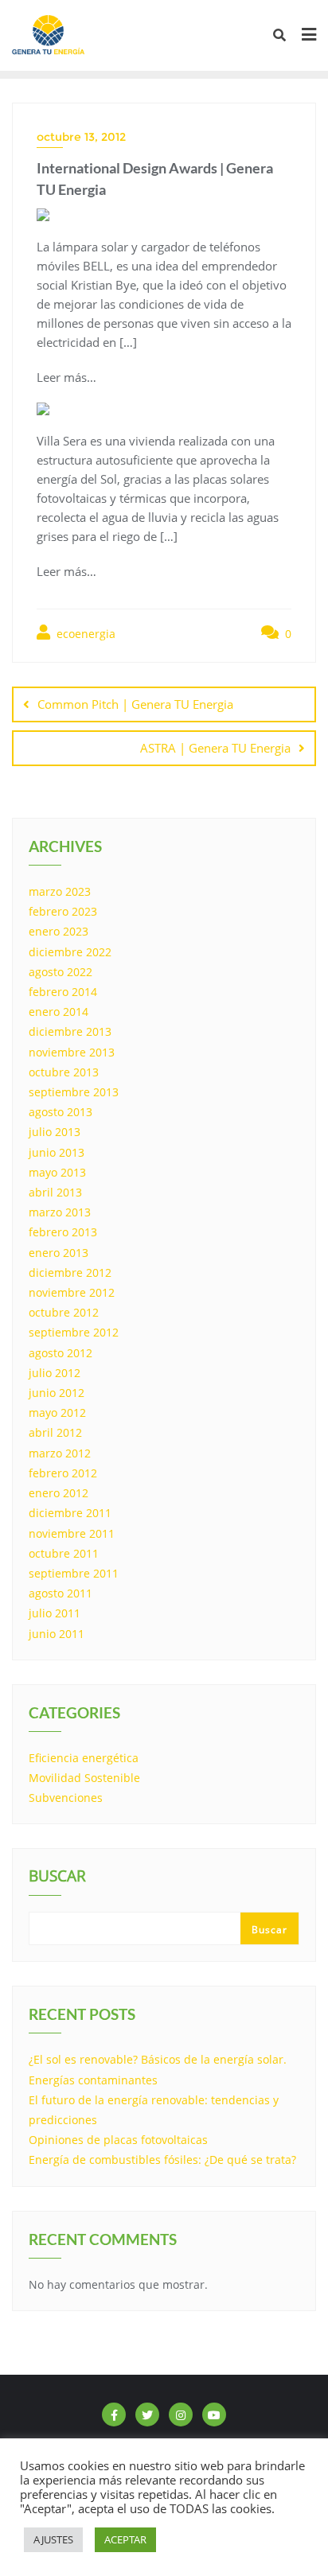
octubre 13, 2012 (81, 137)
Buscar (57, 1878)
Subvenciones (66, 1798)
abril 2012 (55, 1432)
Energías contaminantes (93, 2080)
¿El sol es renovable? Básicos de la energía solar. (158, 2059)
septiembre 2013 (74, 1092)
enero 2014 (59, 1012)
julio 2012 (55, 1373)
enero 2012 (59, 1493)
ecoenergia (84, 634)
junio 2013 (57, 1152)
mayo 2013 (57, 1172)
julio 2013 (55, 1132)
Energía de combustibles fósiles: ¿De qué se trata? (162, 2160)
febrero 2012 (63, 1473)
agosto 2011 (61, 1593)
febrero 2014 (63, 992)
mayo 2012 (57, 1413)
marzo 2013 (60, 1212)
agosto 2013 (61, 1112)
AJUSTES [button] (53, 2539)
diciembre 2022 (70, 952)
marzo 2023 (60, 891)
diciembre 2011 (70, 1513)
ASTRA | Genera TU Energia (215, 748)
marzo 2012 (60, 1453)
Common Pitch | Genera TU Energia (135, 704)
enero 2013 (59, 1253)
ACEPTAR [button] (125, 2539)
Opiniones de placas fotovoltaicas (118, 2140)
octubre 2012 (64, 1312)
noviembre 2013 (72, 1052)
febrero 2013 (63, 1232)
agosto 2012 (61, 1353)
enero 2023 (59, 931)
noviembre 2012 (72, 1292)
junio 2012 (57, 1393)
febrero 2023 (63, 911)
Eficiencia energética (84, 1758)
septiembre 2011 (74, 1573)
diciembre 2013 (70, 1031)
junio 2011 (57, 1634)
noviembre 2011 (72, 1533)
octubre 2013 (64, 1072)
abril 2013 (55, 1192)
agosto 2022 (61, 972)
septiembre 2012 (74, 1332)
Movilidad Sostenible (84, 1778)
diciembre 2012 (70, 1272)
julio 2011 (55, 1613)
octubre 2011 (64, 1553)
